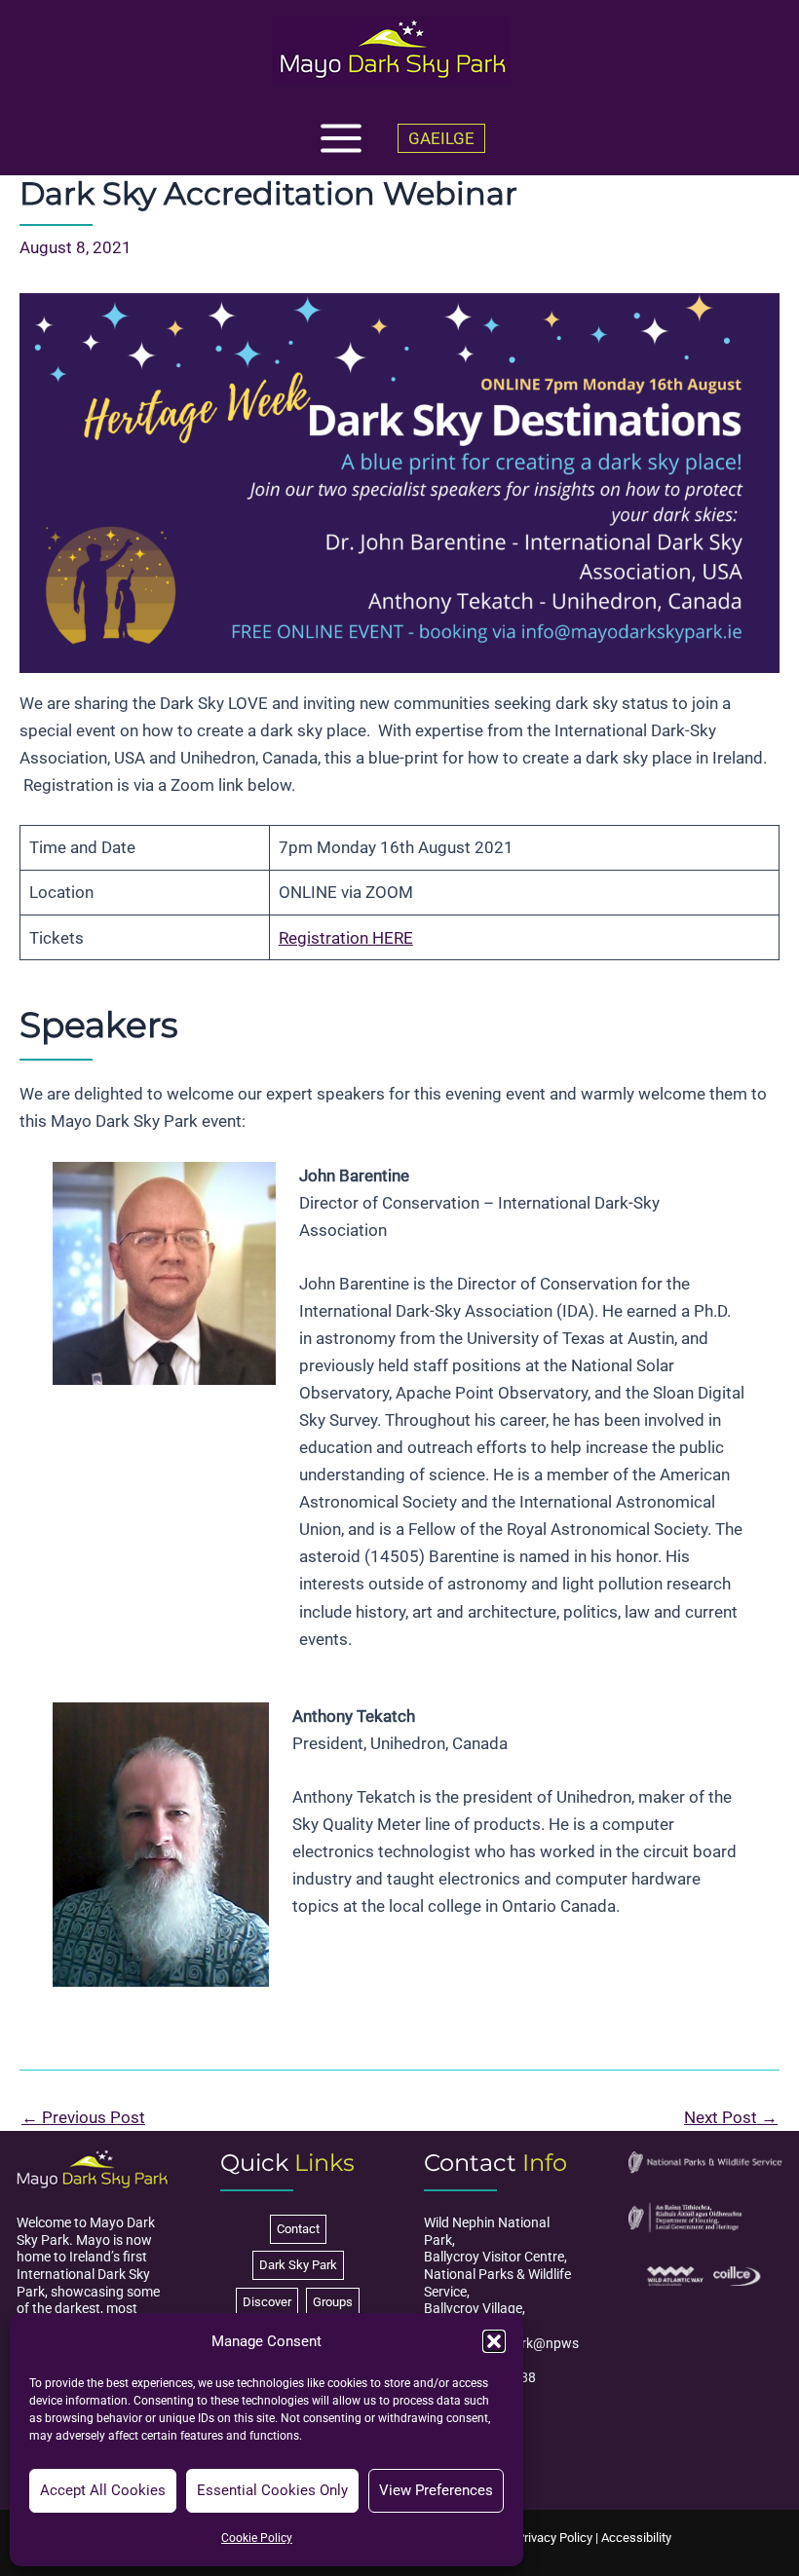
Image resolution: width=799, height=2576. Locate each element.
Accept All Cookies (103, 2490)
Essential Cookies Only (272, 2490)
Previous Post (83, 2118)
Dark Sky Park (298, 2265)
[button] (494, 2341)
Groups (333, 2302)
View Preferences (436, 2490)
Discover (267, 2302)
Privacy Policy (554, 2538)
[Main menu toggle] (341, 138)
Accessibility (636, 2538)
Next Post (731, 2118)
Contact (298, 2229)
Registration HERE (346, 938)
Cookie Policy (257, 2538)
